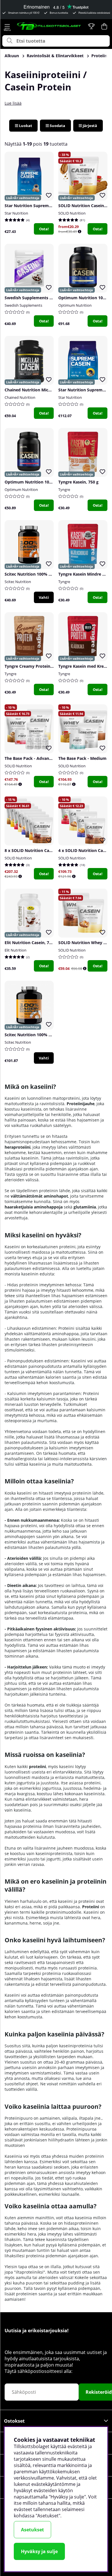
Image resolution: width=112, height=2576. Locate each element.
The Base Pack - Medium (82, 758)
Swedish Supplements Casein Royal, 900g (45, 298)
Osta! (44, 229)
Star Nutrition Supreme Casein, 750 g (41, 206)
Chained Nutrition (20, 397)
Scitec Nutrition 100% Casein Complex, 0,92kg (50, 574)
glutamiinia (85, 1207)
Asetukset (32, 2530)
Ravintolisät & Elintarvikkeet (55, 56)
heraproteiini (18, 1147)
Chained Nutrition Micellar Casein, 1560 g (45, 390)
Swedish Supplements (23, 305)
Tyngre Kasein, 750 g (78, 482)
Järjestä (89, 126)
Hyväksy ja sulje (39, 2551)
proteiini (37, 1766)
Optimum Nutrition (75, 305)
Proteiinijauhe (81, 1104)
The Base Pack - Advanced (30, 758)
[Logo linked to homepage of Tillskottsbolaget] (49, 26)
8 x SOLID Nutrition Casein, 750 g (37, 850)
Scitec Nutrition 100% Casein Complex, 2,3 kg (49, 1035)
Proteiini (91, 1907)
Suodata (57, 126)
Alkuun (12, 56)
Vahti (44, 597)
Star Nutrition (16, 213)
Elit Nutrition (16, 950)
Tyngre (64, 490)
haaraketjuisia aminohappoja (34, 1207)
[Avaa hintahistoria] (80, 232)
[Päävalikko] (7, 26)
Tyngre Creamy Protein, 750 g (34, 666)
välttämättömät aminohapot (39, 1196)
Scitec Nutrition (18, 582)
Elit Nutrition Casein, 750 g (31, 943)
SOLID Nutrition (72, 213)
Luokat (25, 126)
